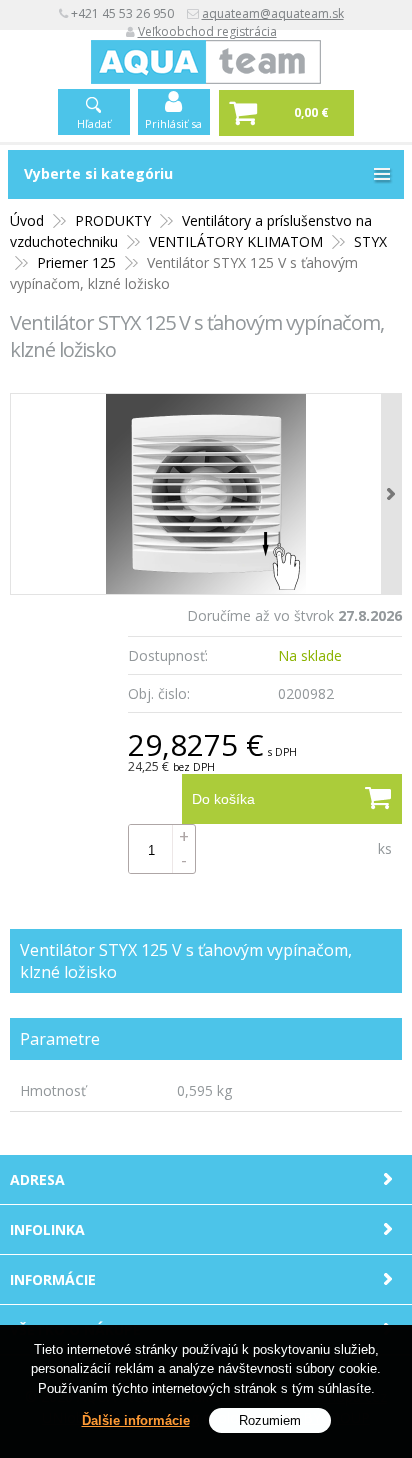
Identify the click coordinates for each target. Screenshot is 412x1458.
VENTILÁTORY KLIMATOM (236, 241)
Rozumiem (270, 1420)
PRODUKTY (113, 220)
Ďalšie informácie (136, 1420)
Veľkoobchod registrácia (207, 31)
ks (385, 848)
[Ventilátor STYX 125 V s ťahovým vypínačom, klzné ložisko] (206, 494)
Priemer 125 (76, 262)
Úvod (27, 220)
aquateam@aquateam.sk (273, 13)
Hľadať (94, 123)
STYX (370, 241)
